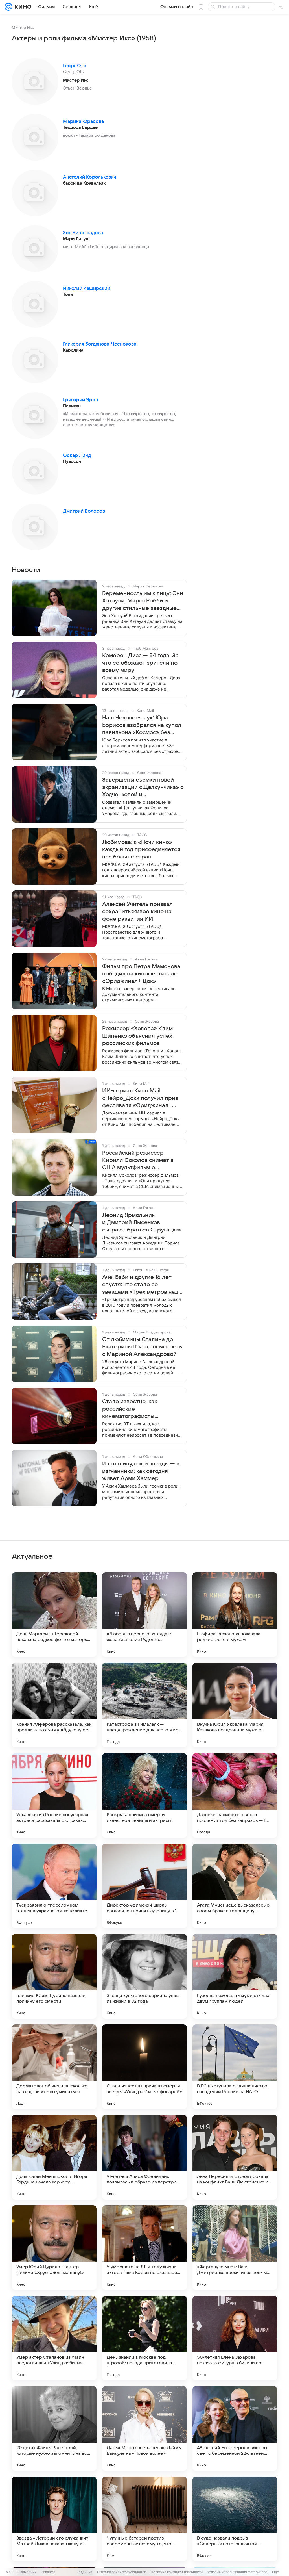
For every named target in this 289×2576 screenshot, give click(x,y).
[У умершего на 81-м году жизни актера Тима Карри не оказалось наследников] (144, 2248)
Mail (9, 2572)
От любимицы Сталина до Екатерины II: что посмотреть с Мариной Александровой (142, 1347)
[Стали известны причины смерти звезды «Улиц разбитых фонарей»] (144, 2067)
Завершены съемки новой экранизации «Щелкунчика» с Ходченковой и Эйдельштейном (143, 788)
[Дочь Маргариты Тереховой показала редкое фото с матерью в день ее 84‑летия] (54, 1615)
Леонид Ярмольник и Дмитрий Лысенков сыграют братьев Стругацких (142, 1222)
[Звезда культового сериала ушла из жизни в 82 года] (144, 1976)
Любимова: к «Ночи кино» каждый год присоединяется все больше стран (141, 849)
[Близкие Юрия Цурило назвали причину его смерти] (54, 1976)
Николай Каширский (87, 289)
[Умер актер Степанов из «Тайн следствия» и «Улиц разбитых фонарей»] (54, 2338)
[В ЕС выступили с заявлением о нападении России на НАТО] (235, 2067)
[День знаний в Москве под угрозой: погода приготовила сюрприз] (144, 2338)
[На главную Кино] (22, 7)
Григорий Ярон (81, 400)
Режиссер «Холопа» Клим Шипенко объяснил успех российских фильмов (137, 1036)
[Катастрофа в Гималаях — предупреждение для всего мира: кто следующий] (144, 1705)
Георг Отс (75, 66)
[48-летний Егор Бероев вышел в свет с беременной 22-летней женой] (235, 2428)
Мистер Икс (23, 27)
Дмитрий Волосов (84, 511)
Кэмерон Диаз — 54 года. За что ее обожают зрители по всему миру (140, 663)
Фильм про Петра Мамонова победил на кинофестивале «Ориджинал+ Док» (141, 974)
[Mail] (8, 7)
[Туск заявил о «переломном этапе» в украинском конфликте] (54, 1886)
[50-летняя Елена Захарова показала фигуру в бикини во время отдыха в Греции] (235, 2338)
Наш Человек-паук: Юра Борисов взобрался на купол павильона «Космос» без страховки (142, 725)
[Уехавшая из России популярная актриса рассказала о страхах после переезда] (54, 1796)
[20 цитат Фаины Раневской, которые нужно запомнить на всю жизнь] (54, 2428)
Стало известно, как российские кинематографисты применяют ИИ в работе (136, 1409)
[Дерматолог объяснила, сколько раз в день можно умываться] (54, 2067)
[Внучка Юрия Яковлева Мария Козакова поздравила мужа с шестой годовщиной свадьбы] (235, 1705)
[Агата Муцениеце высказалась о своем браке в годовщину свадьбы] (235, 1886)
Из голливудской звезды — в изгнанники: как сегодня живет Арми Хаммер (141, 1471)
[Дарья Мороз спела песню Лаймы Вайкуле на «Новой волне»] (144, 2428)
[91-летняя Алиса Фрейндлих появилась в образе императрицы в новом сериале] (144, 2157)
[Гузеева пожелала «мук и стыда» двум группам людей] (235, 1976)
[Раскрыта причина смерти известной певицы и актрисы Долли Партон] (144, 1796)
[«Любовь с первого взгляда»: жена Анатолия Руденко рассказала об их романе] (144, 1615)
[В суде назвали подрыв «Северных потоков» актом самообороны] (235, 2519)
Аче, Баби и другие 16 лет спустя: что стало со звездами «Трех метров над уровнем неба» (140, 1285)
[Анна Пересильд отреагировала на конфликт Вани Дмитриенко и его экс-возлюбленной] (235, 2157)
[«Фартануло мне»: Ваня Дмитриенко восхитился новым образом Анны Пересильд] (235, 2248)
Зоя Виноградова (83, 233)
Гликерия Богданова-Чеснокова (100, 344)
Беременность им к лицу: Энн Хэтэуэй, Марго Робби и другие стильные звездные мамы (143, 601)
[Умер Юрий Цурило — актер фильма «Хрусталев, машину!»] (54, 2248)
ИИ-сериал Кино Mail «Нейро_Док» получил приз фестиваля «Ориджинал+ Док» (140, 1098)
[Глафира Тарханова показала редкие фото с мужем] (235, 1615)
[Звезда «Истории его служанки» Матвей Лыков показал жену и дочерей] (54, 2519)
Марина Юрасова (83, 122)
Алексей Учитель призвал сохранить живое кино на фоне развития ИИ (137, 912)
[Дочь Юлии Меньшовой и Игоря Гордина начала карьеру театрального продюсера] (54, 2157)
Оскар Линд (77, 456)
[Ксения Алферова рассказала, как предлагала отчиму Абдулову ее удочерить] (54, 1705)
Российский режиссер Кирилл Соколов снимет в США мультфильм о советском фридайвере (138, 1161)
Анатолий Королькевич (90, 177)
